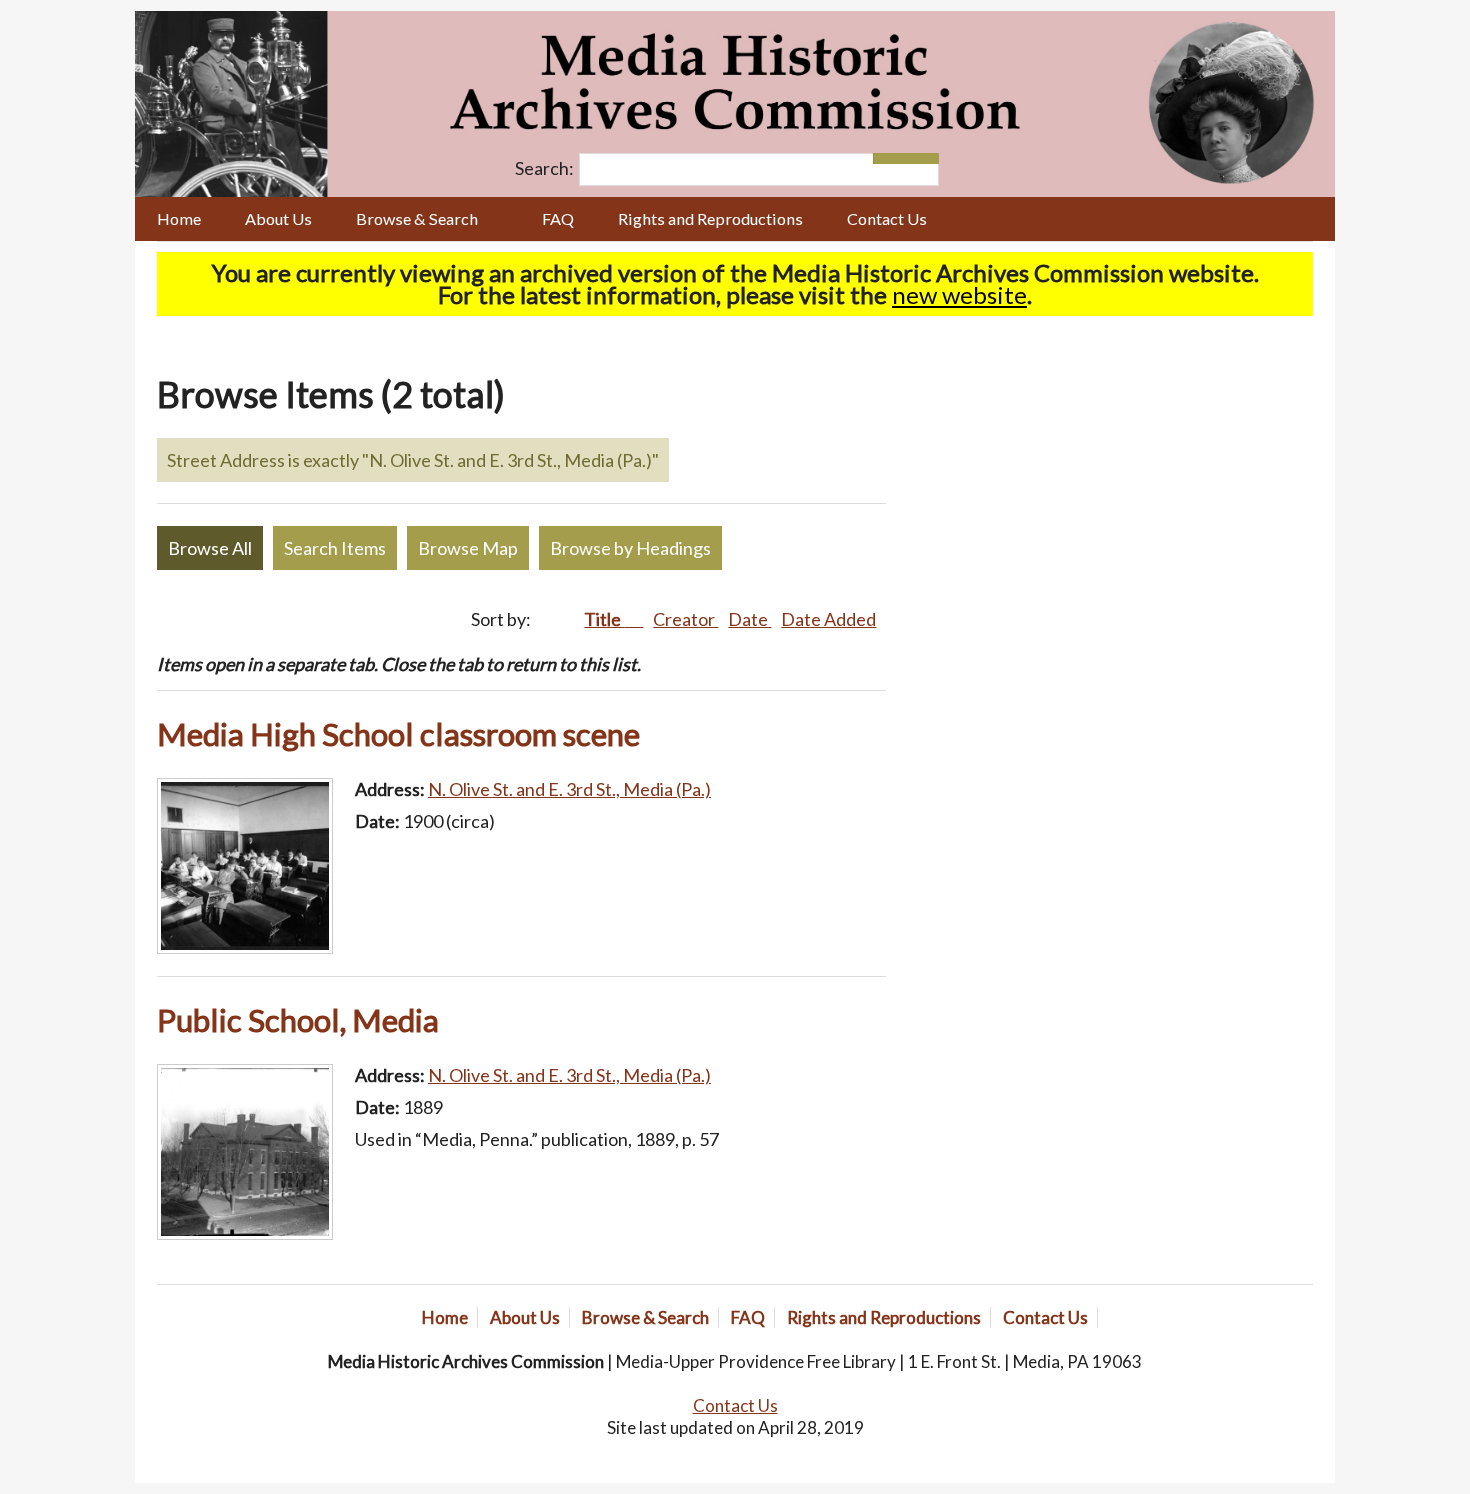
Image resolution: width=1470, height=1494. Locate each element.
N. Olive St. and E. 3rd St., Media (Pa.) (569, 789)
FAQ (558, 218)
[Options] (889, 158)
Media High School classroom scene (398, 734)
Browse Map (468, 548)
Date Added (828, 619)
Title (604, 619)
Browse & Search (417, 218)
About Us (278, 218)
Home (179, 218)
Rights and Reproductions (710, 218)
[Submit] (922, 158)
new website (959, 294)
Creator (685, 619)
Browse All (210, 548)
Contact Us (887, 218)
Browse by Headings (630, 548)
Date (749, 619)
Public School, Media (298, 1020)
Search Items (335, 548)
